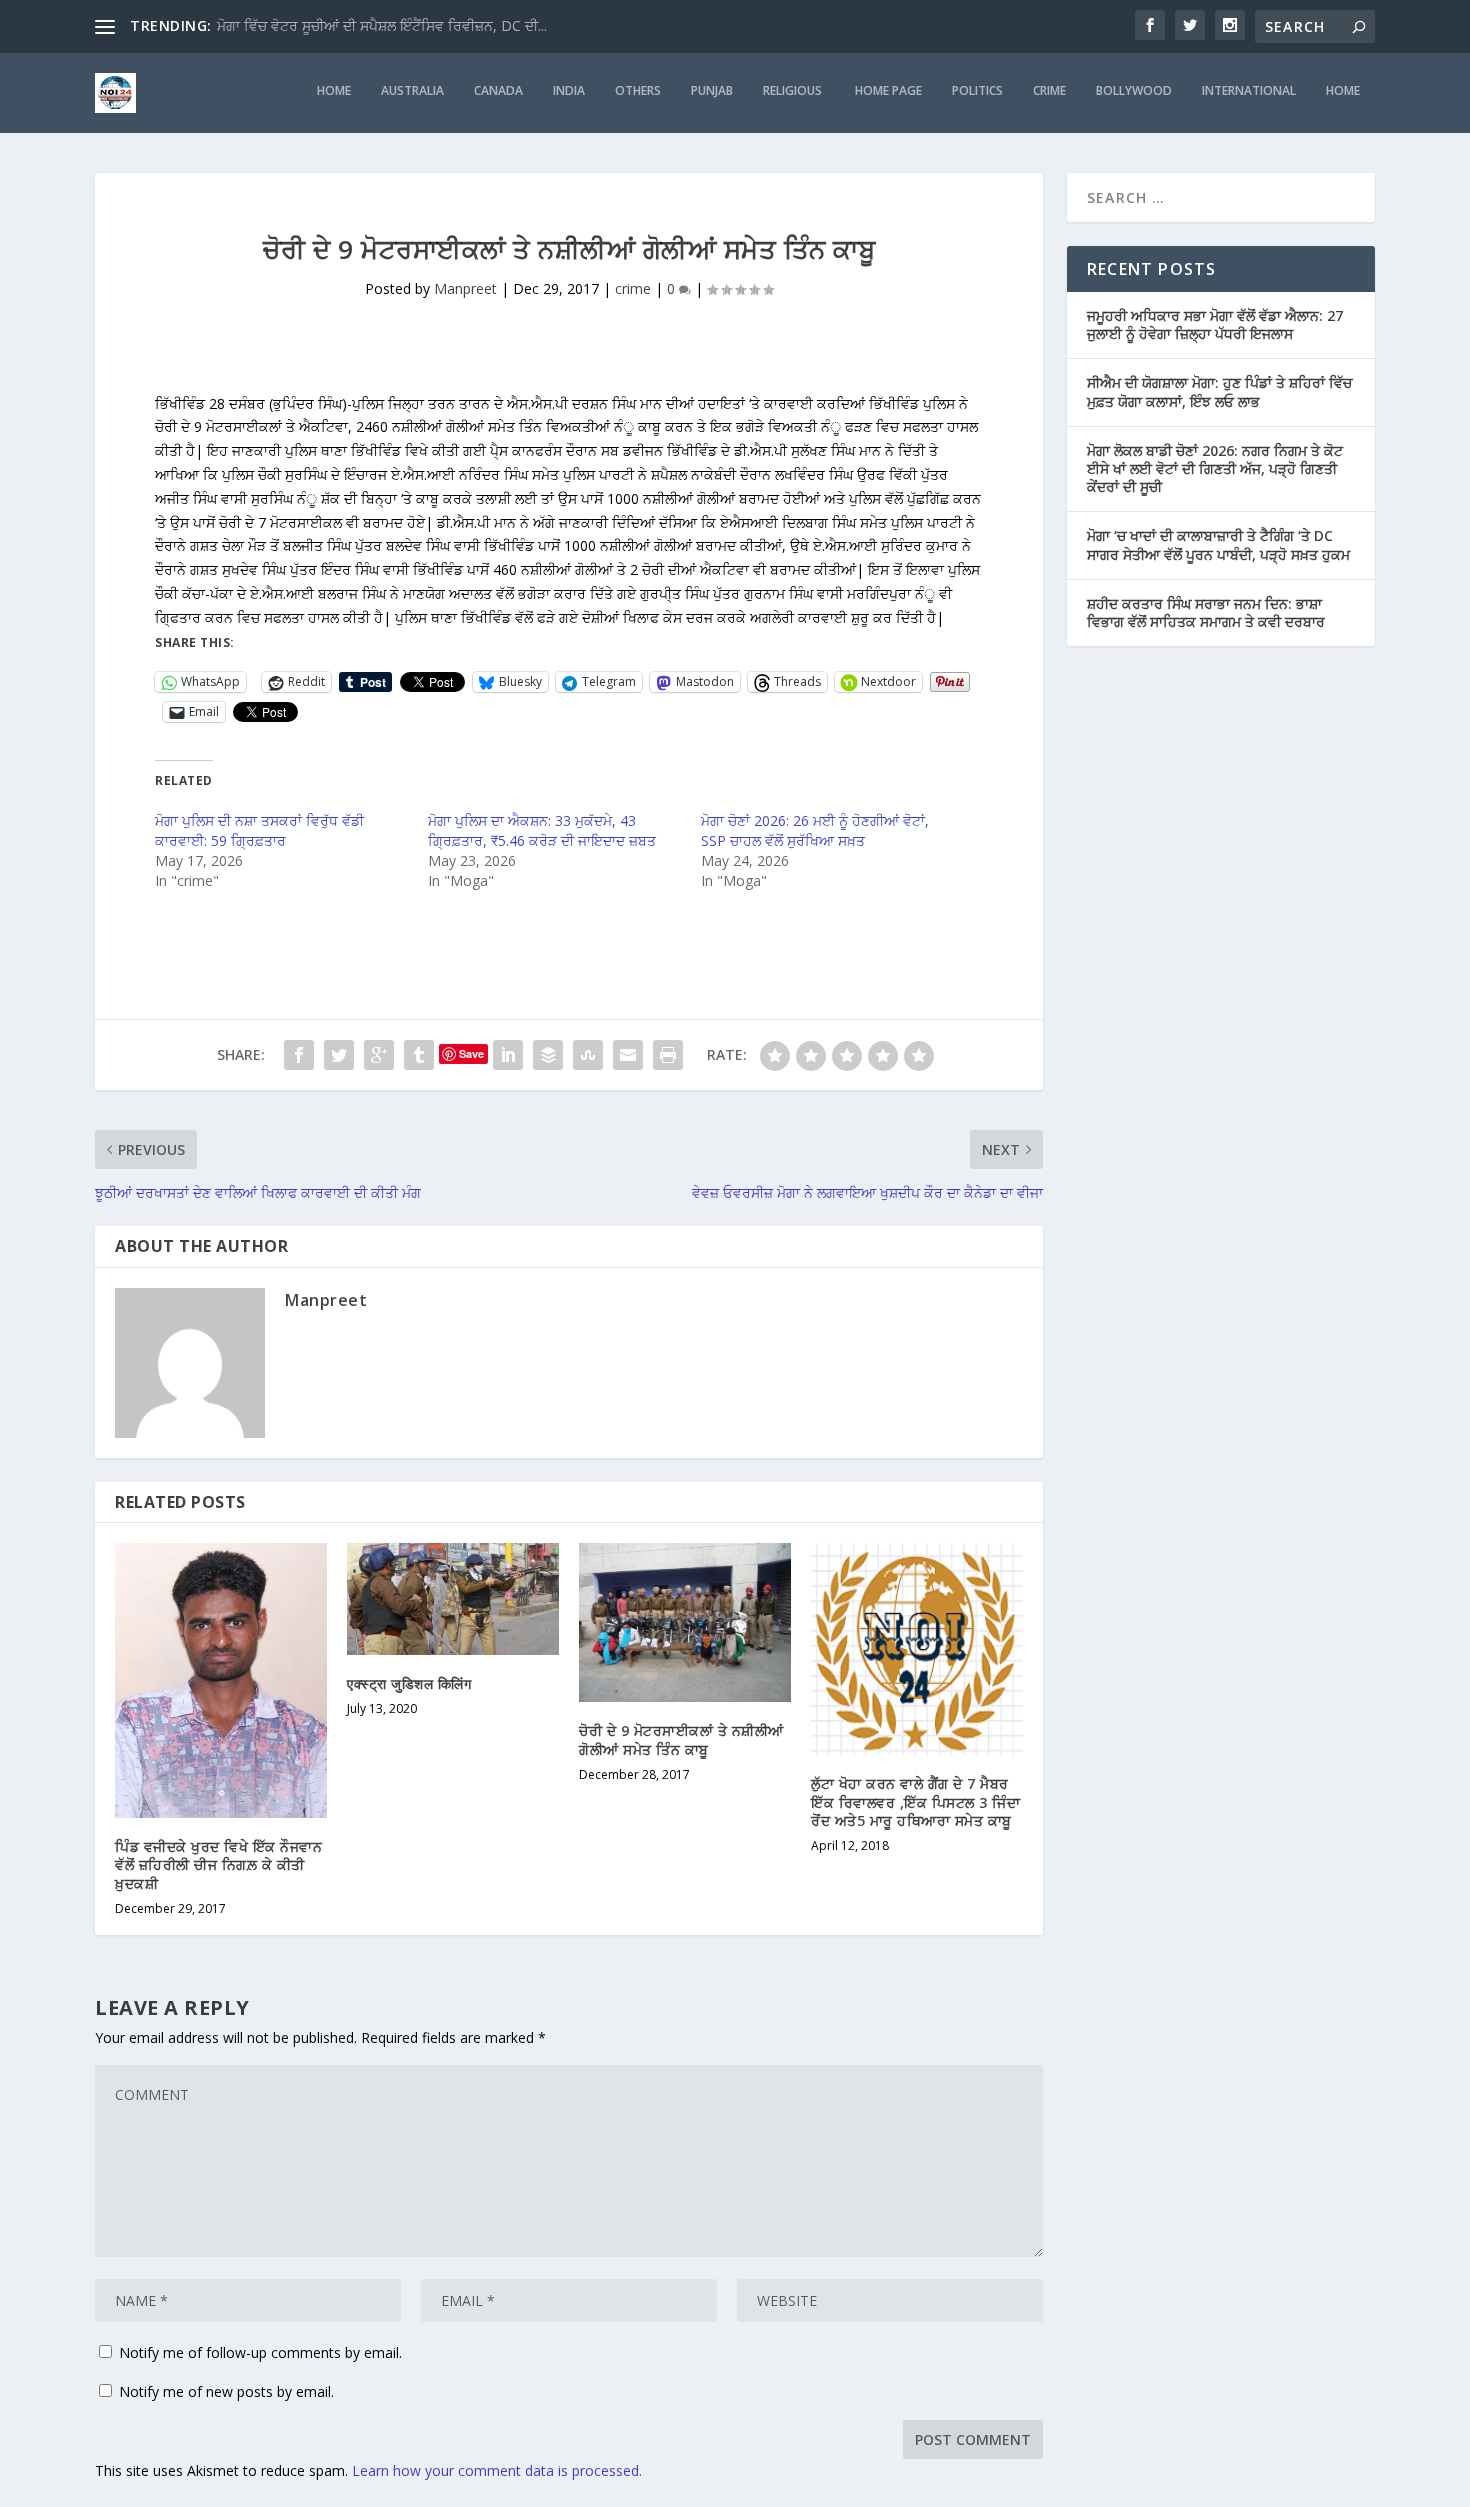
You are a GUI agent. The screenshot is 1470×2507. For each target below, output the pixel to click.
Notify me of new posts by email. (226, 2391)
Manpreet (465, 288)
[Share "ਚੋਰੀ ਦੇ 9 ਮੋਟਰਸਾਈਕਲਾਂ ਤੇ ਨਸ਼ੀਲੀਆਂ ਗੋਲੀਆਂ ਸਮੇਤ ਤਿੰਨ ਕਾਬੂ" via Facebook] (299, 1055)
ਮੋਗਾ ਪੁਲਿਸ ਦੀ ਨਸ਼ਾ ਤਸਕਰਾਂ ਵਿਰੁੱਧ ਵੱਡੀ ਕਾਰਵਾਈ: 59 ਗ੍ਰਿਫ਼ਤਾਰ (259, 830)
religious (794, 91)
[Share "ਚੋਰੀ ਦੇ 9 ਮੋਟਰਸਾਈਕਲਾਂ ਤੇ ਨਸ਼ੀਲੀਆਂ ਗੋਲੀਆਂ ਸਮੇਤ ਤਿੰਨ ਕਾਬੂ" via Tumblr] (419, 1055)
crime (1049, 91)
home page (888, 91)
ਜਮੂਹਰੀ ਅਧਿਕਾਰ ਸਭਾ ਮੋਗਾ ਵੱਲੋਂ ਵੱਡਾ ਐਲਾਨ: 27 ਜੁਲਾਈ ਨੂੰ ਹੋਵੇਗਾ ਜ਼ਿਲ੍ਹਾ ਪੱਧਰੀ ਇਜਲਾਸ (1215, 324)
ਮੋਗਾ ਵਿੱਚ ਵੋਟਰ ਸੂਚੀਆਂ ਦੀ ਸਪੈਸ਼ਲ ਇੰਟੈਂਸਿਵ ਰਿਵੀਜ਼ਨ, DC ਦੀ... (382, 25)
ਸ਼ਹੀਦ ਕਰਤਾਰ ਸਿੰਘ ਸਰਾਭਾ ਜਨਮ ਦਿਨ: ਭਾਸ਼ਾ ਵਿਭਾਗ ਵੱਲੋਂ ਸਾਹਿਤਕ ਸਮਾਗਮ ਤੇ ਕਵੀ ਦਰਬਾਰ (1206, 612)
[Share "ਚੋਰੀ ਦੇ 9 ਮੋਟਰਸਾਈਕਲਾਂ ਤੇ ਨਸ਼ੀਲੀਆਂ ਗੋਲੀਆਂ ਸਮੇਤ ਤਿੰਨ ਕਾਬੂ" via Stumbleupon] (588, 1055)
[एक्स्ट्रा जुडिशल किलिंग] (453, 1598)
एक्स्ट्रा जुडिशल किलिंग (409, 1683)
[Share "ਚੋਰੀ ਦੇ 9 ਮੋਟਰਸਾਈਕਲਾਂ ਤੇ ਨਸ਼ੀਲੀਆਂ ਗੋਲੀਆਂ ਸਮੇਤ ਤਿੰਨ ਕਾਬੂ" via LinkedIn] (508, 1055)
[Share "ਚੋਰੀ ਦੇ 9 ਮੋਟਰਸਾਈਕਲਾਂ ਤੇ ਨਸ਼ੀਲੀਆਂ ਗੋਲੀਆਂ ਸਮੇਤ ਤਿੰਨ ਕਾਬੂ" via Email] (628, 1055)
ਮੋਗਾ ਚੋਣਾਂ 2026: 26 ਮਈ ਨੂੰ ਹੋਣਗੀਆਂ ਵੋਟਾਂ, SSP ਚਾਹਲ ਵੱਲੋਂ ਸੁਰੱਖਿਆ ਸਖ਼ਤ (815, 830)
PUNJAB (712, 91)
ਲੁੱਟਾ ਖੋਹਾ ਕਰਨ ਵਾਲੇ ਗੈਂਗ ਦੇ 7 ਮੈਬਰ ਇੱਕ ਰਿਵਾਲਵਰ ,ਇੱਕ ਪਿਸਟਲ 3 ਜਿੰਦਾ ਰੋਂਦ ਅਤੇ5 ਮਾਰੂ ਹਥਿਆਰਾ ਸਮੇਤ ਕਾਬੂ (915, 1801)
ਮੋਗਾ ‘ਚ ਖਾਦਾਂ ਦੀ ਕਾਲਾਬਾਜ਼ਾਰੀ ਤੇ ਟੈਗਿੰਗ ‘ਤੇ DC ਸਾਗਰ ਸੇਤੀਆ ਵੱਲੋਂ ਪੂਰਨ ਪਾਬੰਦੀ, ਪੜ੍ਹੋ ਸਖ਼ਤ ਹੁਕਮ (1218, 544)
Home (1343, 91)
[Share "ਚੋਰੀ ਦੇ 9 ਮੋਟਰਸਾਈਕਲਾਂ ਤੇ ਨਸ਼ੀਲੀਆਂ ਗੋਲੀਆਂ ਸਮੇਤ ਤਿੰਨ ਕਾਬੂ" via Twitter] (339, 1055)
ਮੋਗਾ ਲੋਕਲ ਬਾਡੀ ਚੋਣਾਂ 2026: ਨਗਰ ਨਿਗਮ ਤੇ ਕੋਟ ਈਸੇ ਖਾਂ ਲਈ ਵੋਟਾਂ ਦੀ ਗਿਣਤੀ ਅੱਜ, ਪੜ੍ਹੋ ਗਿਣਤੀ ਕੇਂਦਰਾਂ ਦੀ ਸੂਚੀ (1215, 468)
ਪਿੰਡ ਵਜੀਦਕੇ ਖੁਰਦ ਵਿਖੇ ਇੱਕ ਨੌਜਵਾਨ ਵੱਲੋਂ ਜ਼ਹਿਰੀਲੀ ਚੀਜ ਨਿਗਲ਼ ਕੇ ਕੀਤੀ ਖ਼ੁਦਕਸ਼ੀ (218, 1864)
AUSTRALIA (412, 91)
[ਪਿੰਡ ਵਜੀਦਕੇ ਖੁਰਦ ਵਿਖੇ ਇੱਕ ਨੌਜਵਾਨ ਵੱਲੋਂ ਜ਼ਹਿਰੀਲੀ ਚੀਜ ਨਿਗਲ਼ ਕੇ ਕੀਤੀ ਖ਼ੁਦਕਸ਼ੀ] (221, 1680)
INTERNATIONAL (1249, 91)
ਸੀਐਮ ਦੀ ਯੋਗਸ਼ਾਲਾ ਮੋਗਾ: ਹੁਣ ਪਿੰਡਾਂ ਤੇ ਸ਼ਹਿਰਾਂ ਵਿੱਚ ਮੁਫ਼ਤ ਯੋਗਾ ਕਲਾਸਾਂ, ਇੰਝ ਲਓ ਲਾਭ (1219, 391)
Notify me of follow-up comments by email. (260, 2352)
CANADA (498, 91)
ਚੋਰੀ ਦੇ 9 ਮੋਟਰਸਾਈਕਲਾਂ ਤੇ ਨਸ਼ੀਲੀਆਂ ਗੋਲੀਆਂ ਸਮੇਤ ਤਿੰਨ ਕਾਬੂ (681, 1739)
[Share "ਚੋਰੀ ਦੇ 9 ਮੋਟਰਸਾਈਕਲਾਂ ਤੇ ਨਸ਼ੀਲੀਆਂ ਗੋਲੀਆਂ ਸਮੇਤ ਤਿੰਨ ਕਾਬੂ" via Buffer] (548, 1055)
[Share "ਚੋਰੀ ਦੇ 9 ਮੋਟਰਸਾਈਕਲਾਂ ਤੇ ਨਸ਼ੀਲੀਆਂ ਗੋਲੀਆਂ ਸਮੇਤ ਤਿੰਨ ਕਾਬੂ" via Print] (668, 1055)
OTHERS (638, 91)
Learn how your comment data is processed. (497, 2470)
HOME (334, 91)
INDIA (569, 91)
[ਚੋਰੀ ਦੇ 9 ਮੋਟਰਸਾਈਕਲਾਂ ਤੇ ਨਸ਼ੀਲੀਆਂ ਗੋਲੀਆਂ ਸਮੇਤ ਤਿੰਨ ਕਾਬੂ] (685, 1622)
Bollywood (1134, 91)
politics (977, 91)
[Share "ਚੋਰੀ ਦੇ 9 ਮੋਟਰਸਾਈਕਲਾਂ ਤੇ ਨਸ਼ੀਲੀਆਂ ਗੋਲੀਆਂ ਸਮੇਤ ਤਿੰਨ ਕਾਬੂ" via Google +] (379, 1055)
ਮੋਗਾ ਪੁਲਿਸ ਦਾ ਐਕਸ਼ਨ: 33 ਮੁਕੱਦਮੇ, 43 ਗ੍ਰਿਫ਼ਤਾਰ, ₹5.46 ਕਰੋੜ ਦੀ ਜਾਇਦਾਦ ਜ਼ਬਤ (542, 830)
